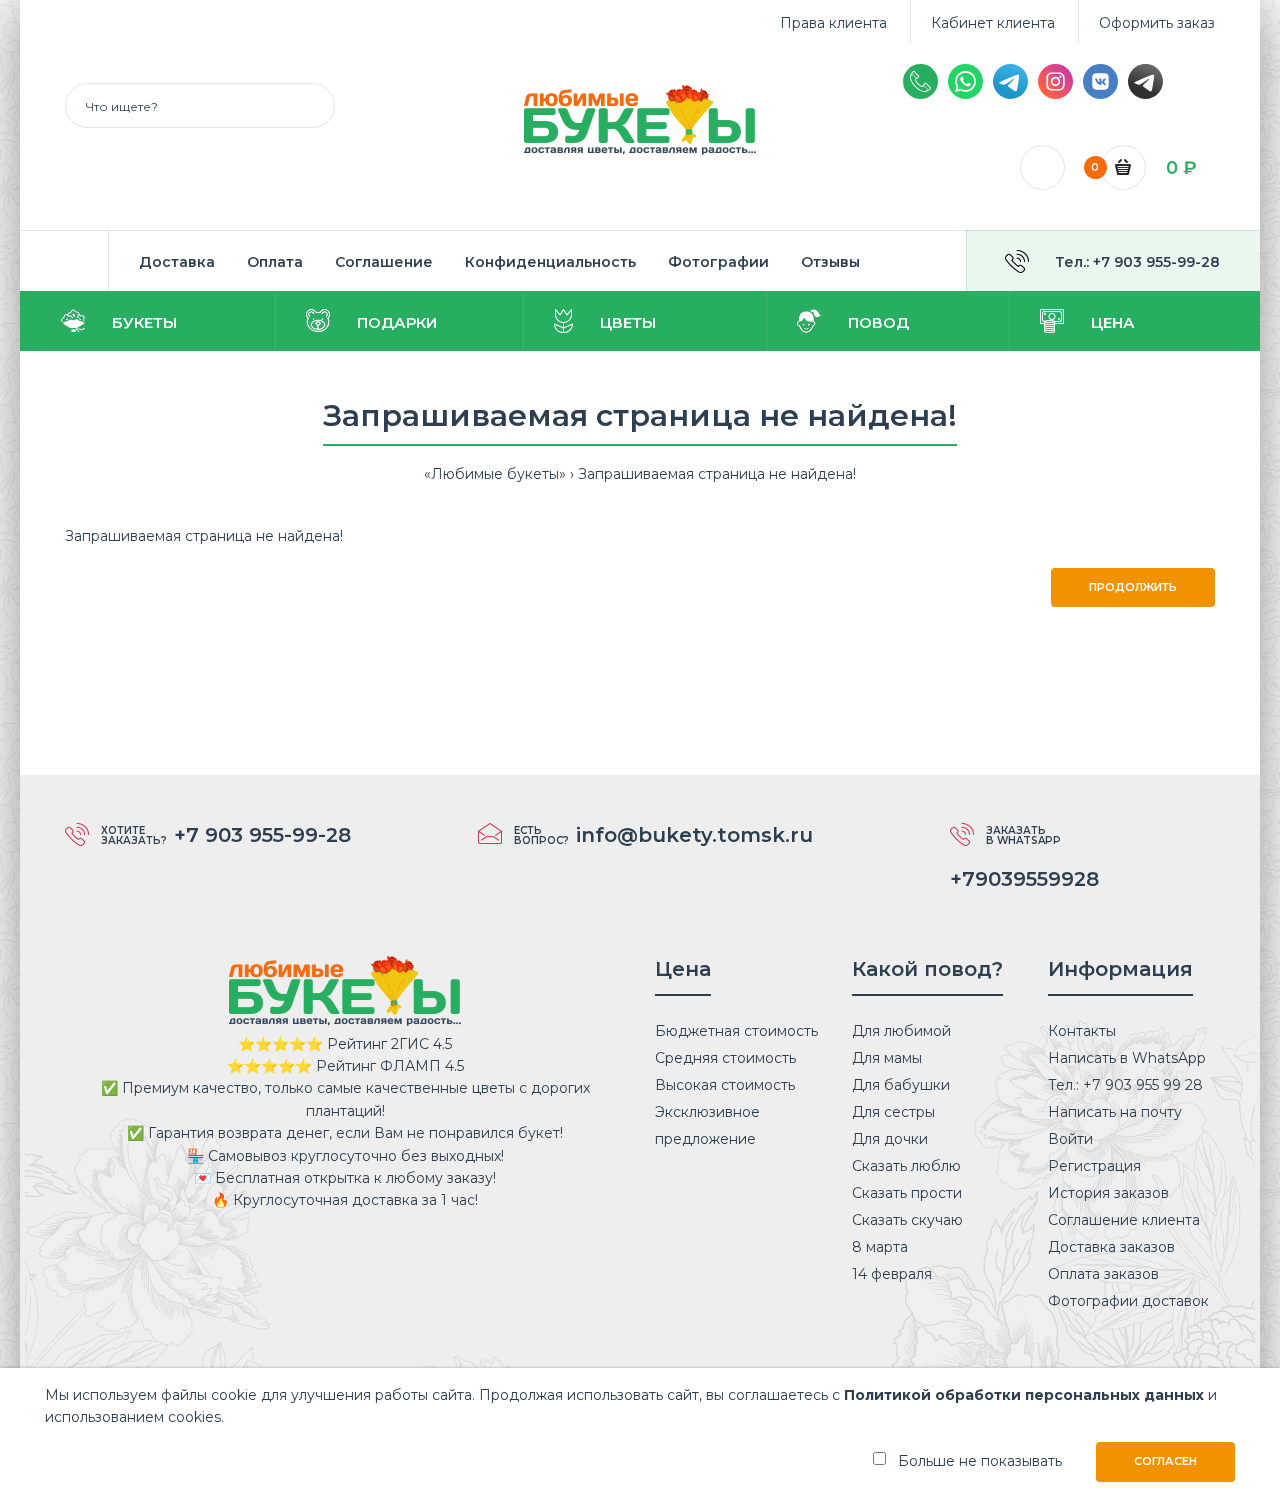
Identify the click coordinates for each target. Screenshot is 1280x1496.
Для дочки (890, 1139)
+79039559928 (1024, 879)
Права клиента (833, 23)
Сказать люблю (906, 1166)
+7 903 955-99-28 (262, 835)
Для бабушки (901, 1085)
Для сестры (893, 1112)
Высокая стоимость (725, 1085)
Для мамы (887, 1058)
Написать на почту (1115, 1112)
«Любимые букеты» (495, 474)
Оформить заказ (1157, 23)
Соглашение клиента (1124, 1220)
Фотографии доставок (1128, 1301)
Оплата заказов (1103, 1274)
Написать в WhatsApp (1127, 1058)
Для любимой (901, 1031)
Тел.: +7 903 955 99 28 (1125, 1085)
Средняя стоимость (725, 1058)
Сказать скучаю (907, 1220)
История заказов (1108, 1193)
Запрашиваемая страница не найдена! (717, 474)
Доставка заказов (1111, 1247)
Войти (1070, 1139)
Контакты (1082, 1031)
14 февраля (892, 1274)
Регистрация (1094, 1166)
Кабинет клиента (993, 23)
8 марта (880, 1247)
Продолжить (1133, 587)
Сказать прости (907, 1193)
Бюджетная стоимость (736, 1031)
